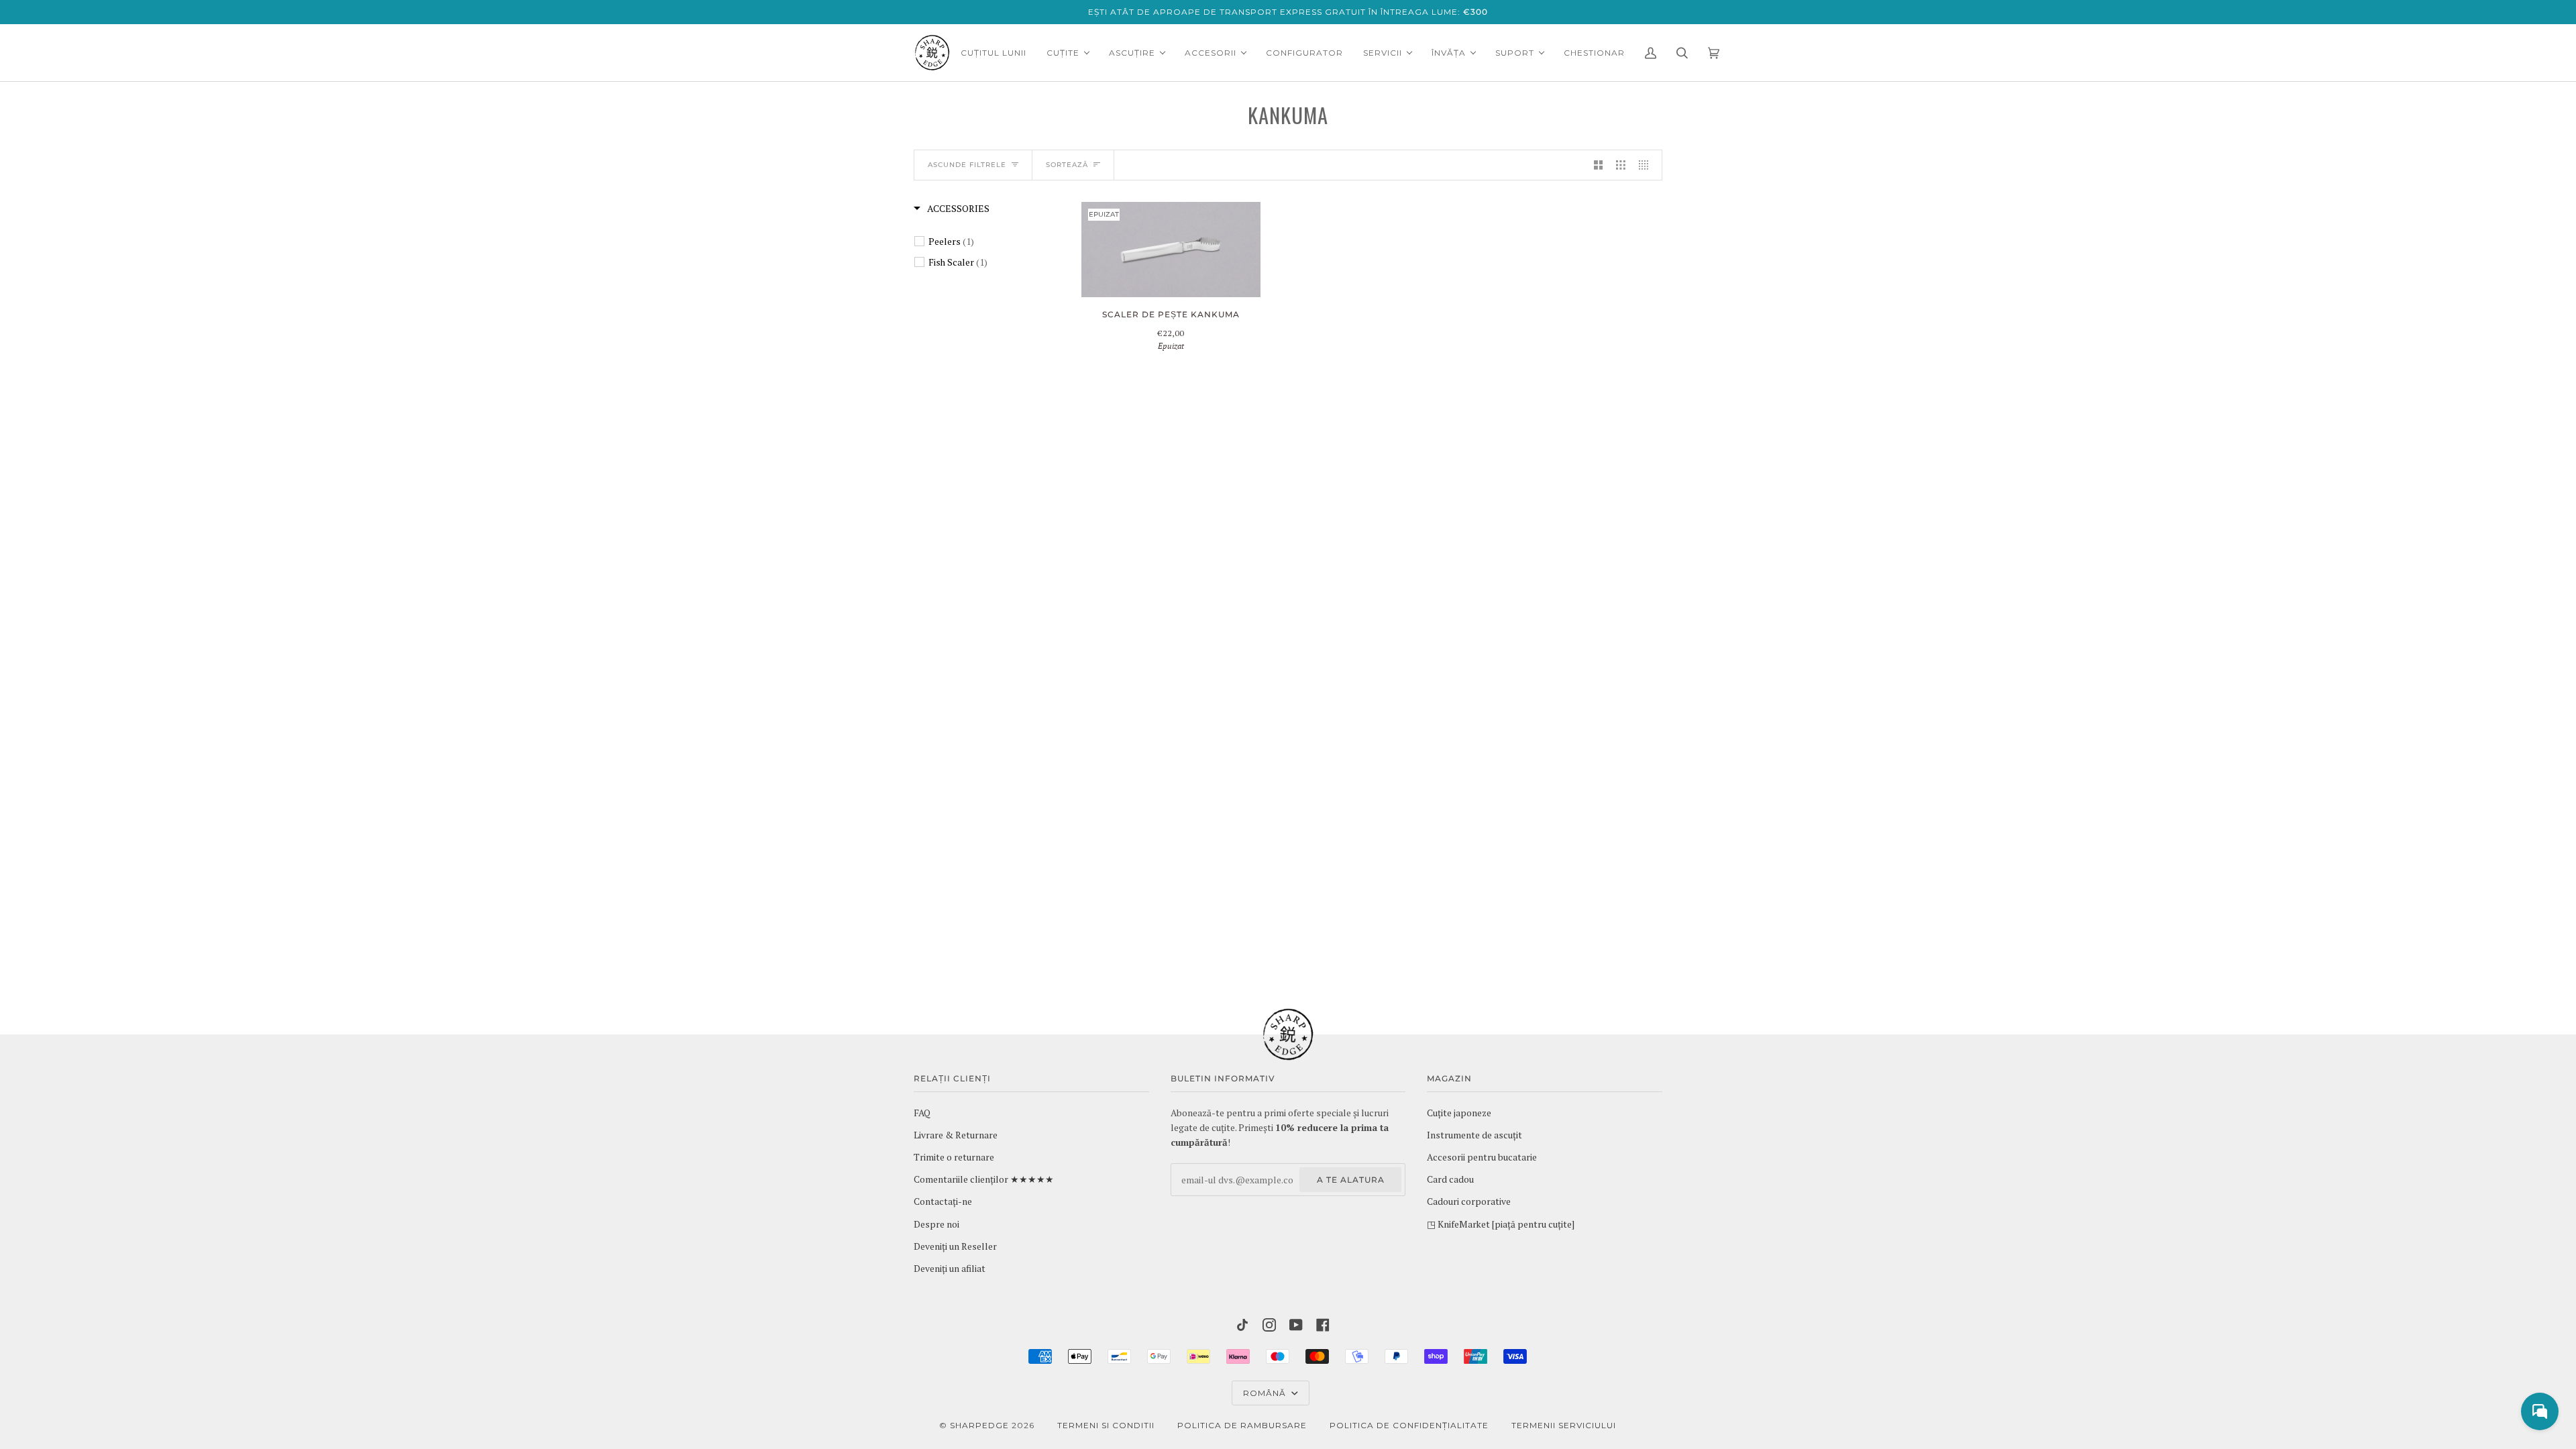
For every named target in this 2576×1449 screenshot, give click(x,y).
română (1266, 1393)
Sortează (1067, 165)
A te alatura (1351, 1180)
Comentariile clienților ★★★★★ (984, 1179)
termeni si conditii (1106, 1425)
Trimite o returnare (954, 1157)
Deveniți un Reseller (955, 1246)
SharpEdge (979, 1425)
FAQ (922, 1113)
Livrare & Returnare (956, 1135)
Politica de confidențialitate (1409, 1425)
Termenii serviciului (1564, 1425)
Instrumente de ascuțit (1474, 1135)
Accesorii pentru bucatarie (1482, 1157)
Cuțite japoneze (1459, 1113)
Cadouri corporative (1469, 1201)
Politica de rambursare (1242, 1425)
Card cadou (1450, 1179)
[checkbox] (989, 241)
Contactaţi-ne (943, 1201)
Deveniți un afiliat (950, 1269)
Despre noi (936, 1224)
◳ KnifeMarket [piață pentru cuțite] (1501, 1224)
